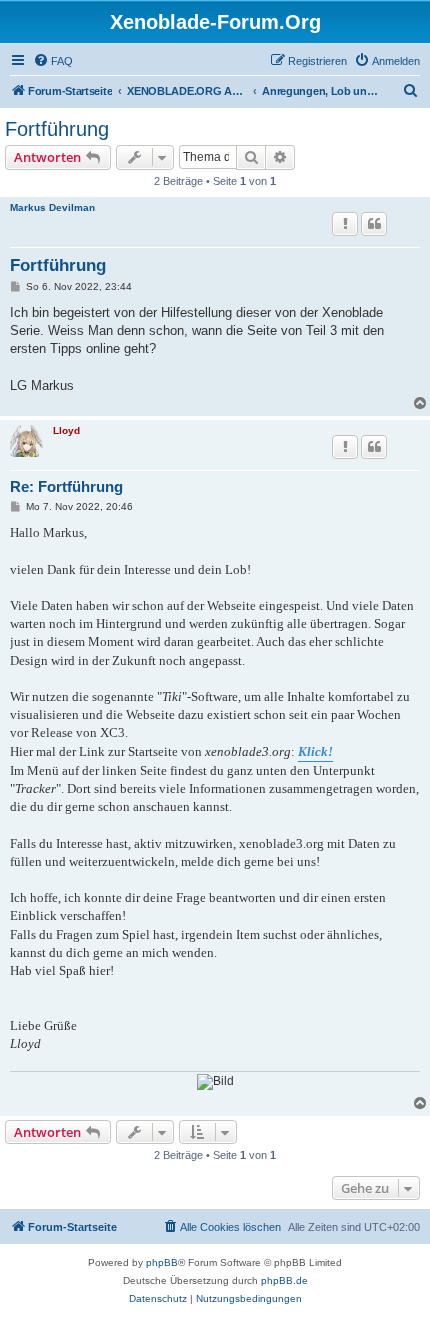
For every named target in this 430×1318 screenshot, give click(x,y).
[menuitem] (53, 61)
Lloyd (66, 430)
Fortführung (57, 129)
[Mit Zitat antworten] (374, 224)
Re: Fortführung (66, 486)
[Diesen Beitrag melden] (345, 224)
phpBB (162, 1262)
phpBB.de (284, 1280)
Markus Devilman (52, 207)
